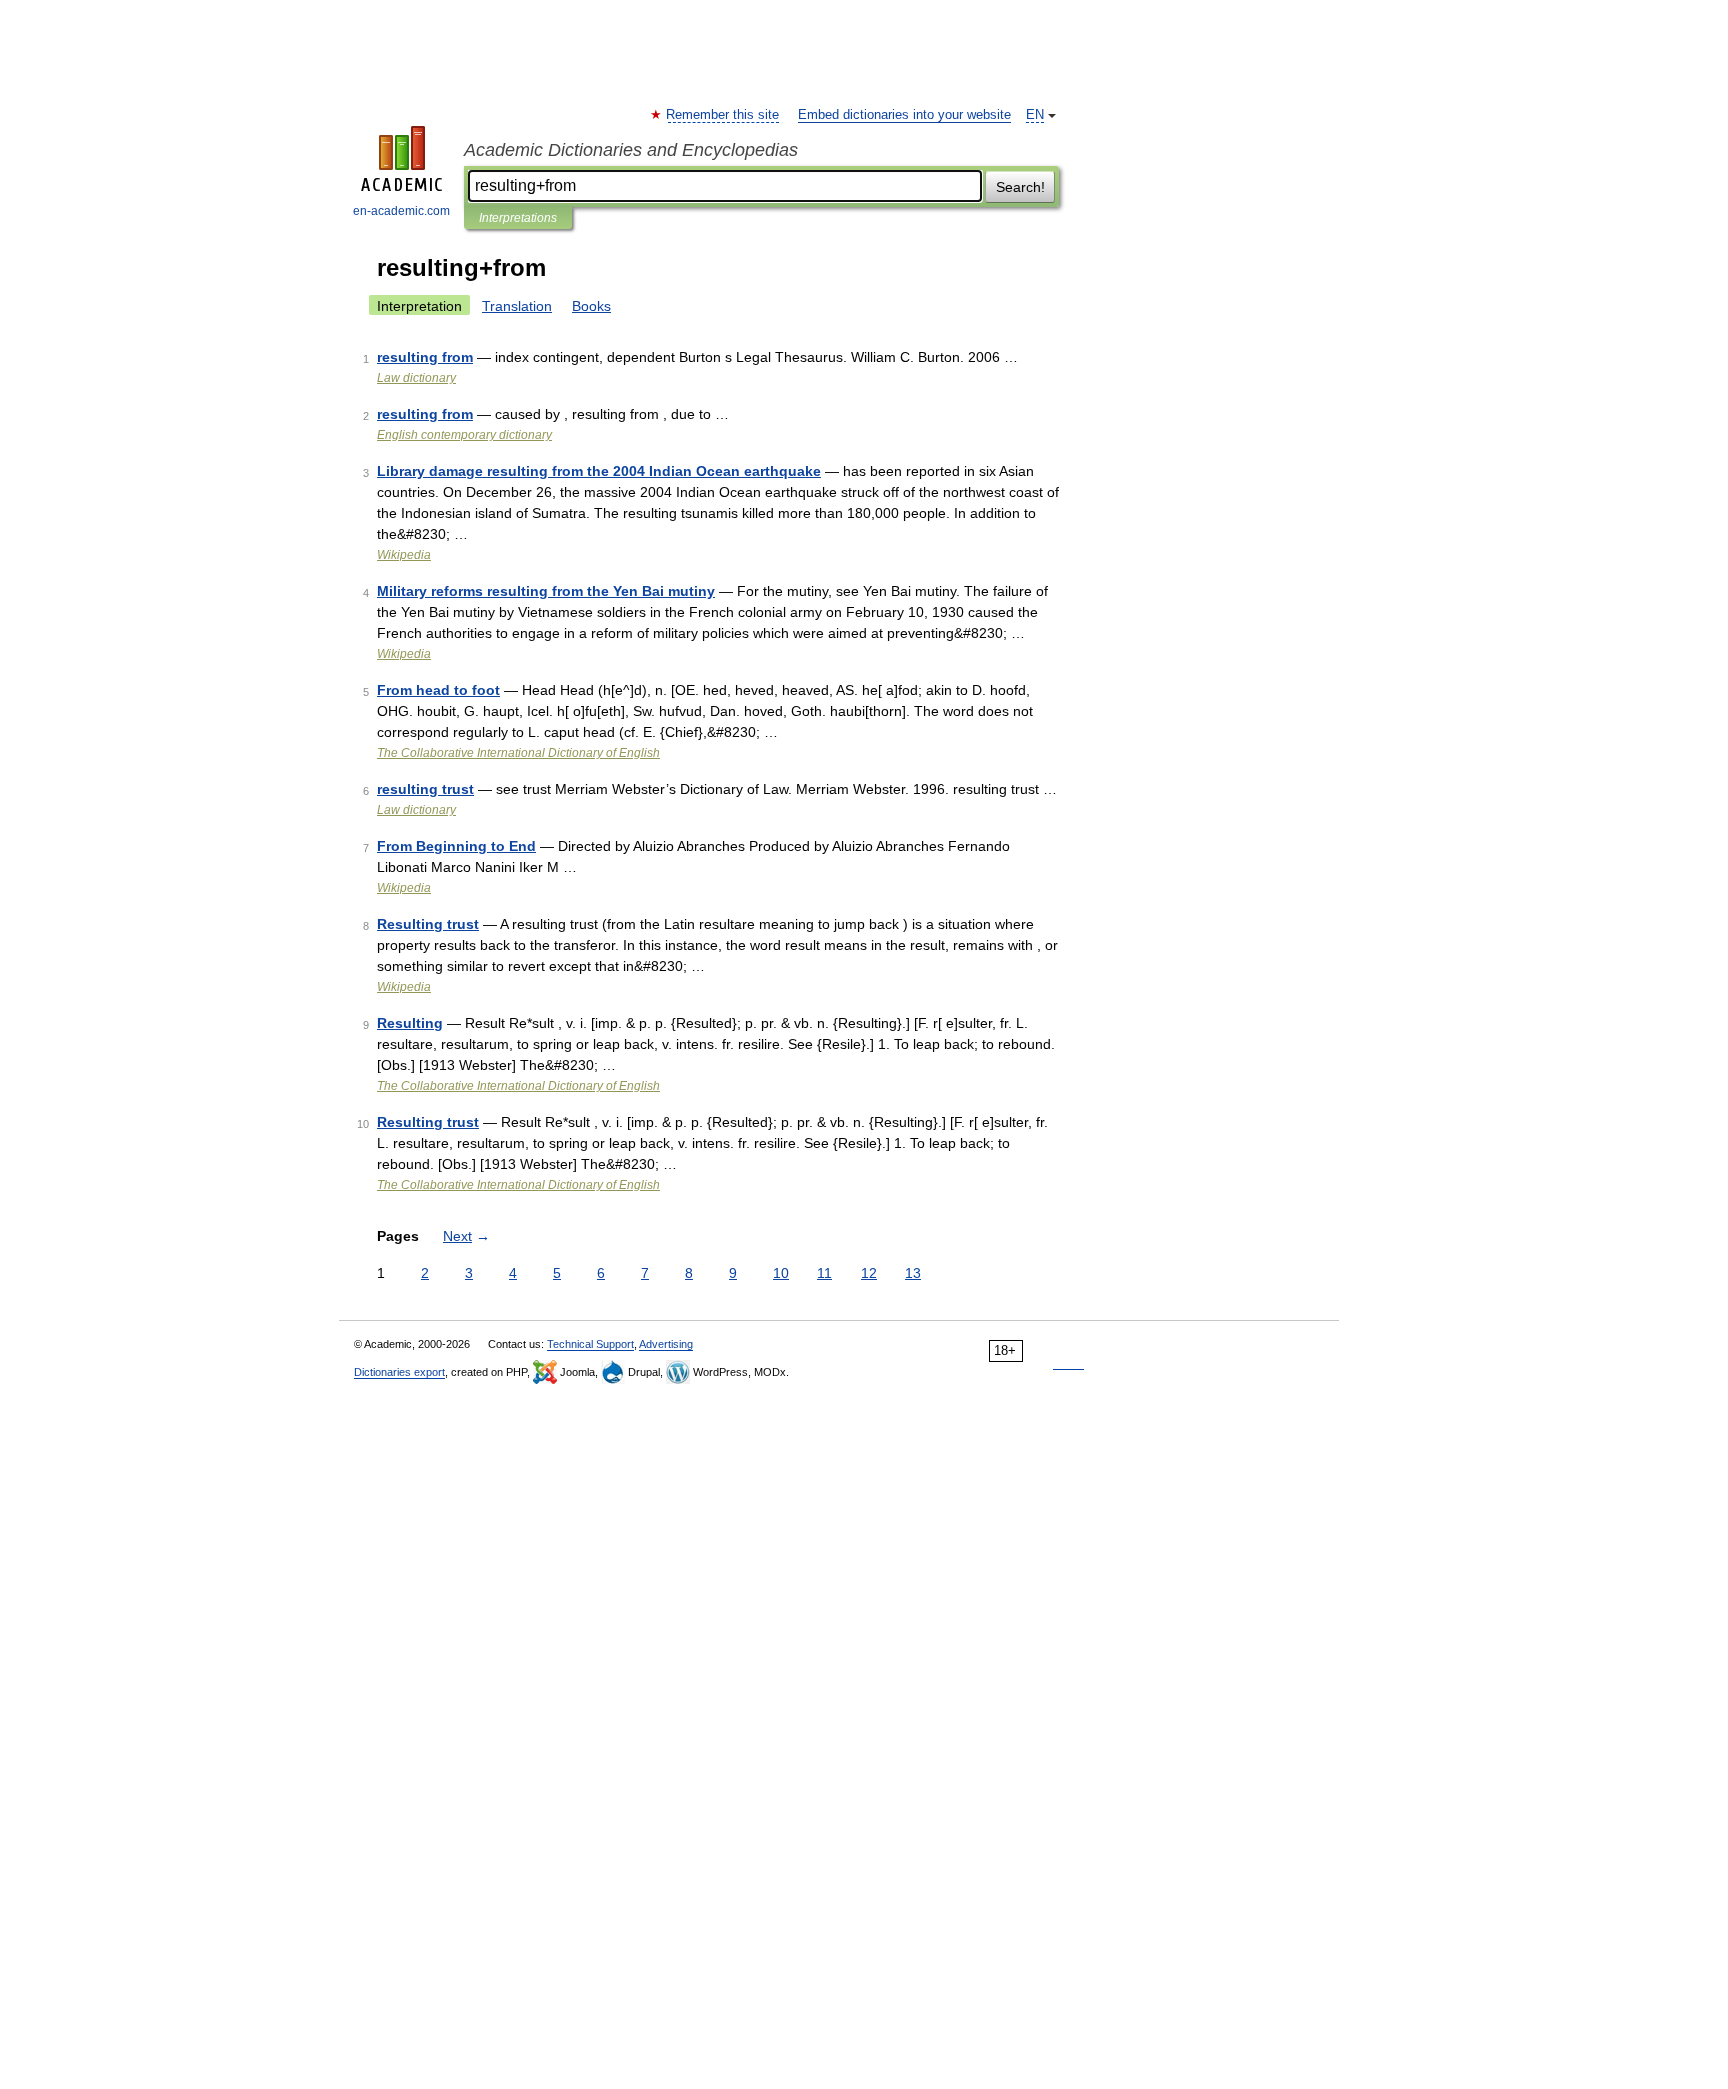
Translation (517, 306)
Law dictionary (416, 378)
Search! (1020, 187)
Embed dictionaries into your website (904, 115)
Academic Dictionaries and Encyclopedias (631, 150)
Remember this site (723, 115)
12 (869, 1273)
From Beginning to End (456, 846)
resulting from (425, 357)
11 (824, 1273)
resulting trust (425, 789)
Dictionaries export (399, 1372)
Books (591, 306)
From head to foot (438, 690)
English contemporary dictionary (464, 435)
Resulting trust (428, 924)
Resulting (410, 1023)
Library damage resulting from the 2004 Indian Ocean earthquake (599, 471)
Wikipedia (404, 555)
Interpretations (518, 218)
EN (1035, 115)
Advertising (666, 1344)
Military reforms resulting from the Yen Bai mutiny (546, 591)
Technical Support (590, 1344)
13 (913, 1273)
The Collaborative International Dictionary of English (518, 753)
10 (781, 1273)
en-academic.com (401, 211)
